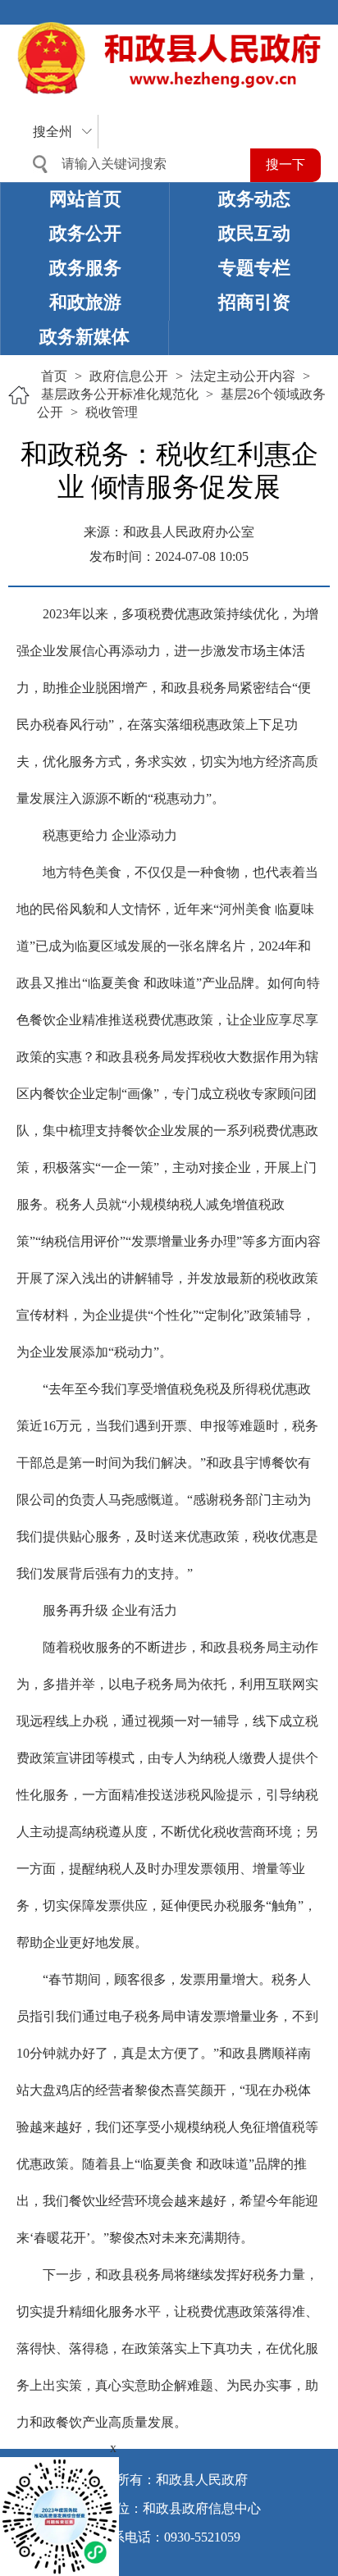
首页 (54, 376)
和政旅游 (85, 302)
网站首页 (85, 199)
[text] (135, 164)
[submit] (285, 165)
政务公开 (85, 233)
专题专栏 (254, 268)
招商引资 (254, 302)
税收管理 (112, 412)
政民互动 (254, 233)
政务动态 (254, 199)
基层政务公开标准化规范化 (120, 394)
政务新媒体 (84, 337)
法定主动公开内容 (243, 376)
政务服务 (85, 268)
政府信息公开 (129, 376)
